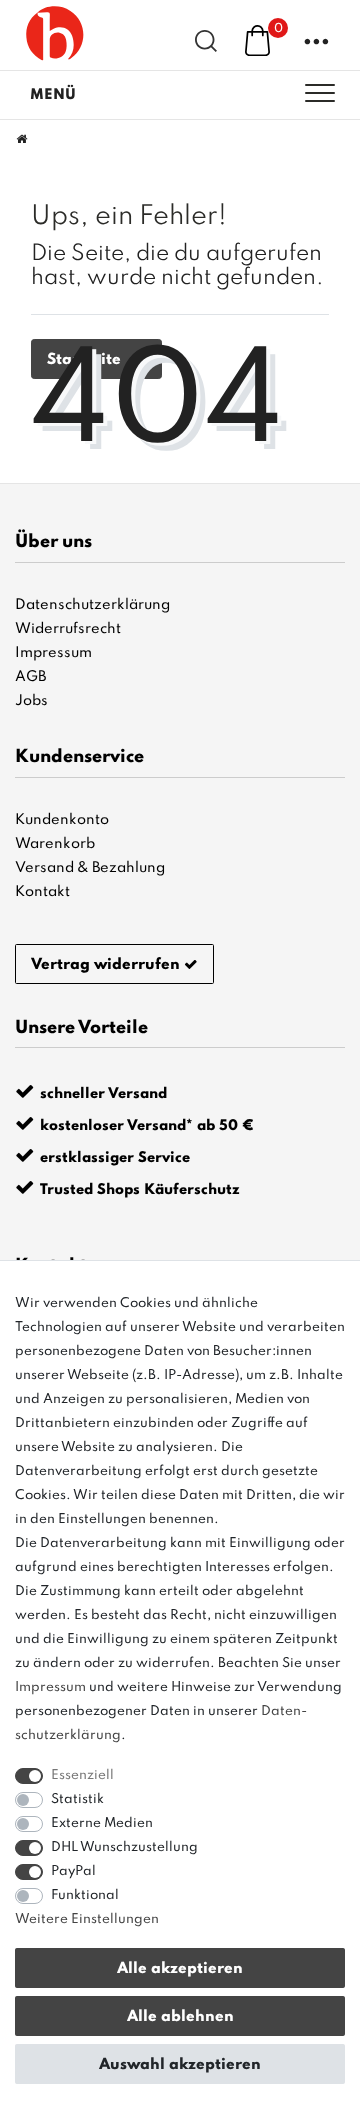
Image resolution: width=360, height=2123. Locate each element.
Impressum (53, 653)
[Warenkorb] (257, 40)
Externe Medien (102, 1823)
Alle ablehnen (180, 2017)
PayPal (73, 1871)
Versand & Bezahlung (90, 868)
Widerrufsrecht (68, 629)
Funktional (85, 1895)
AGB (30, 677)
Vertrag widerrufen (105, 965)
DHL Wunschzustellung (124, 1847)
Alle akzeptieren (180, 1969)
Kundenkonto (62, 820)
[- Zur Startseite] (55, 35)
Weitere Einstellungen (87, 1919)
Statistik (77, 1799)
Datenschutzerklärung (92, 605)
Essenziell (82, 1775)
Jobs (31, 701)
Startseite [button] (86, 360)
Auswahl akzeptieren (180, 2065)
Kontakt (42, 892)
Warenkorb (55, 844)
